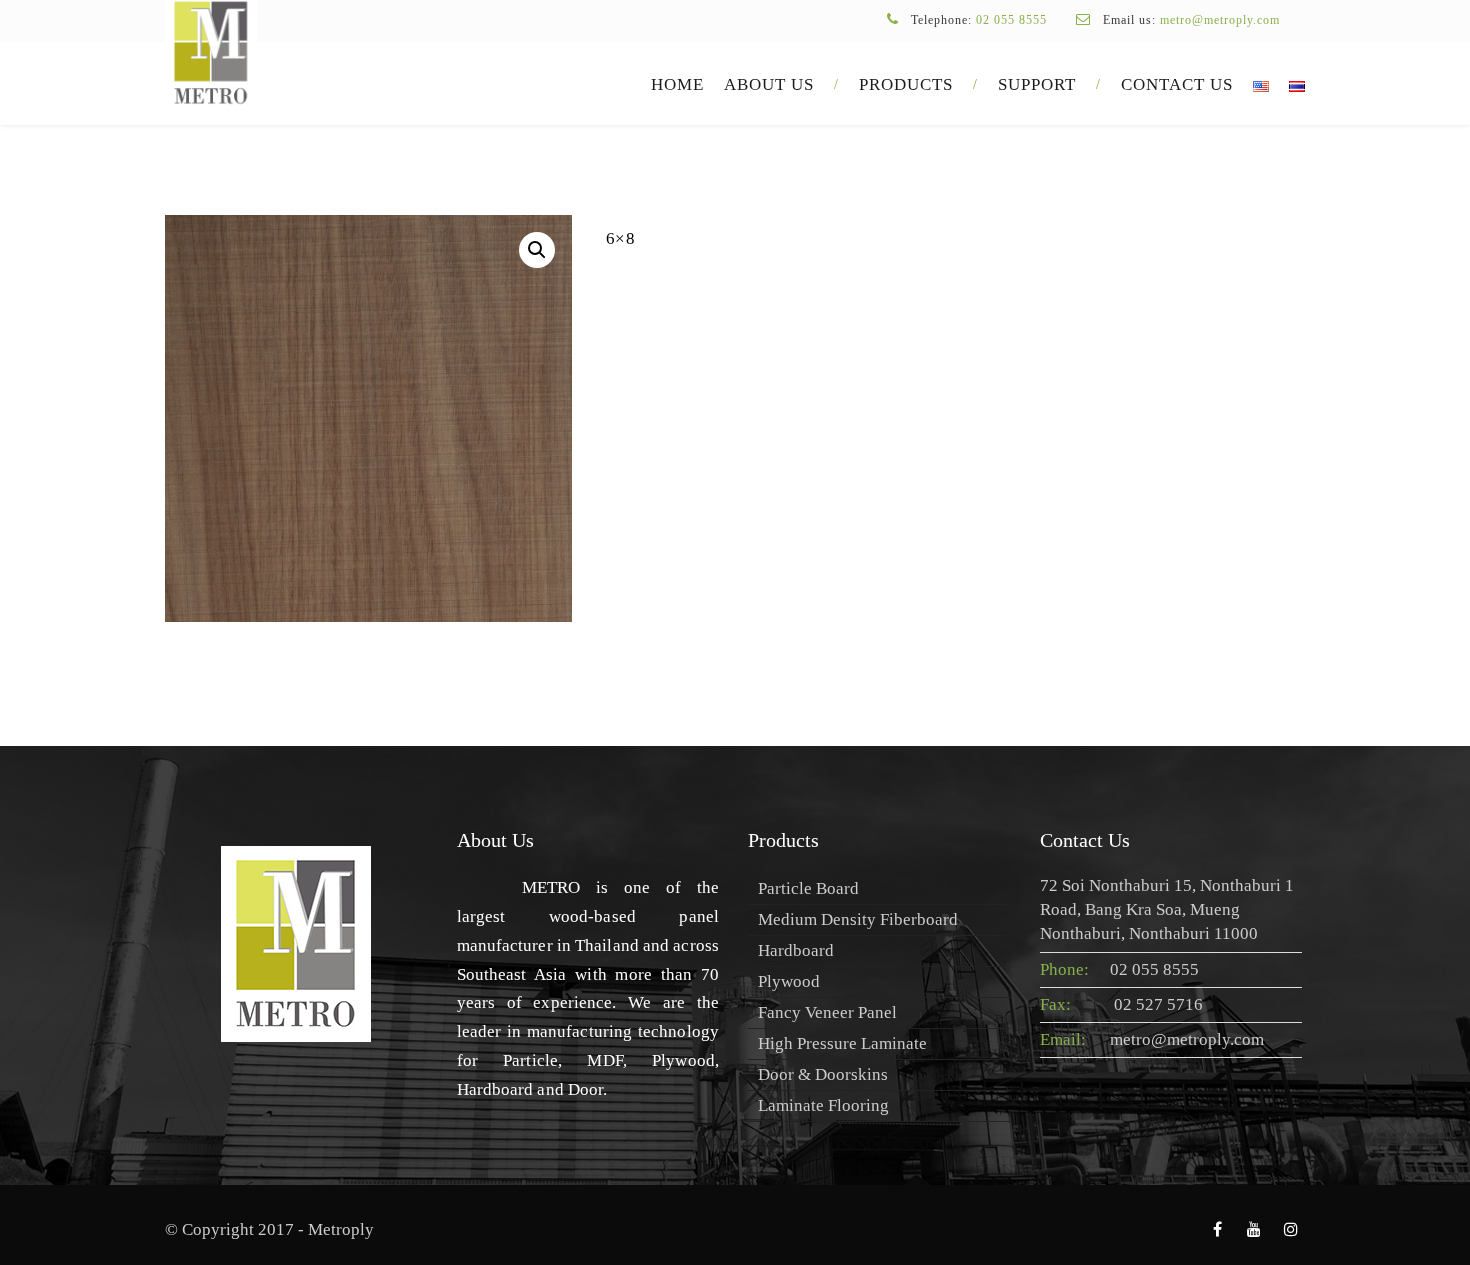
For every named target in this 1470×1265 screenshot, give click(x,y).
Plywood (789, 981)
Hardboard (796, 950)
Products (906, 84)
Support (1037, 84)
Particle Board (808, 888)
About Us (769, 84)
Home (677, 84)
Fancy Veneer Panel (827, 1012)
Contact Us (1177, 84)
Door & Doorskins (823, 1074)
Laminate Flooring (823, 1105)
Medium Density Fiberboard (858, 919)
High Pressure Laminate (842, 1043)
